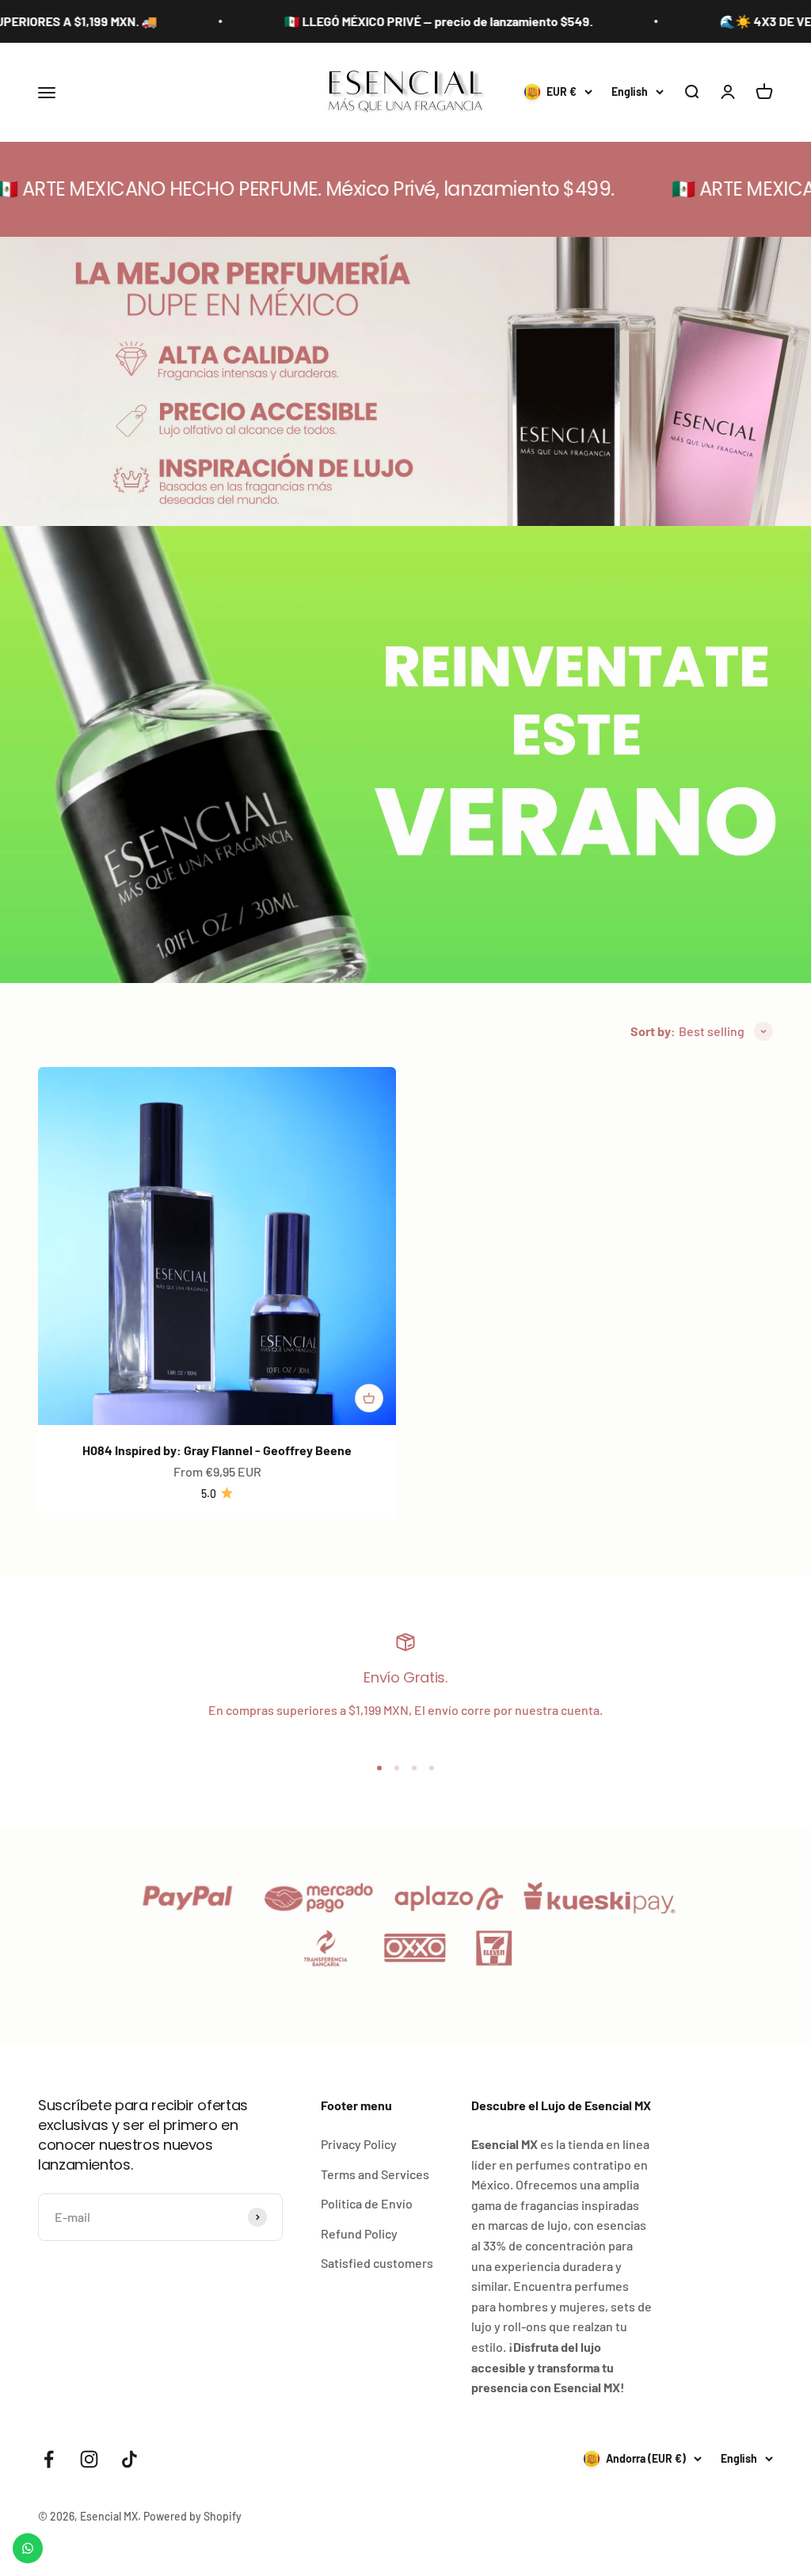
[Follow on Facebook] (49, 2459)
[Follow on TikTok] (129, 2459)
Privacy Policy (359, 2144)
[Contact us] (28, 2548)
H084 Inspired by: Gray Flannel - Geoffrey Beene (217, 1450)
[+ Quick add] (369, 1398)
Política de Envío (367, 2203)
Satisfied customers (377, 2263)
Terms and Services (375, 2174)
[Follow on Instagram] (89, 2459)
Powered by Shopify (192, 2516)
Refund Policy (359, 2233)
